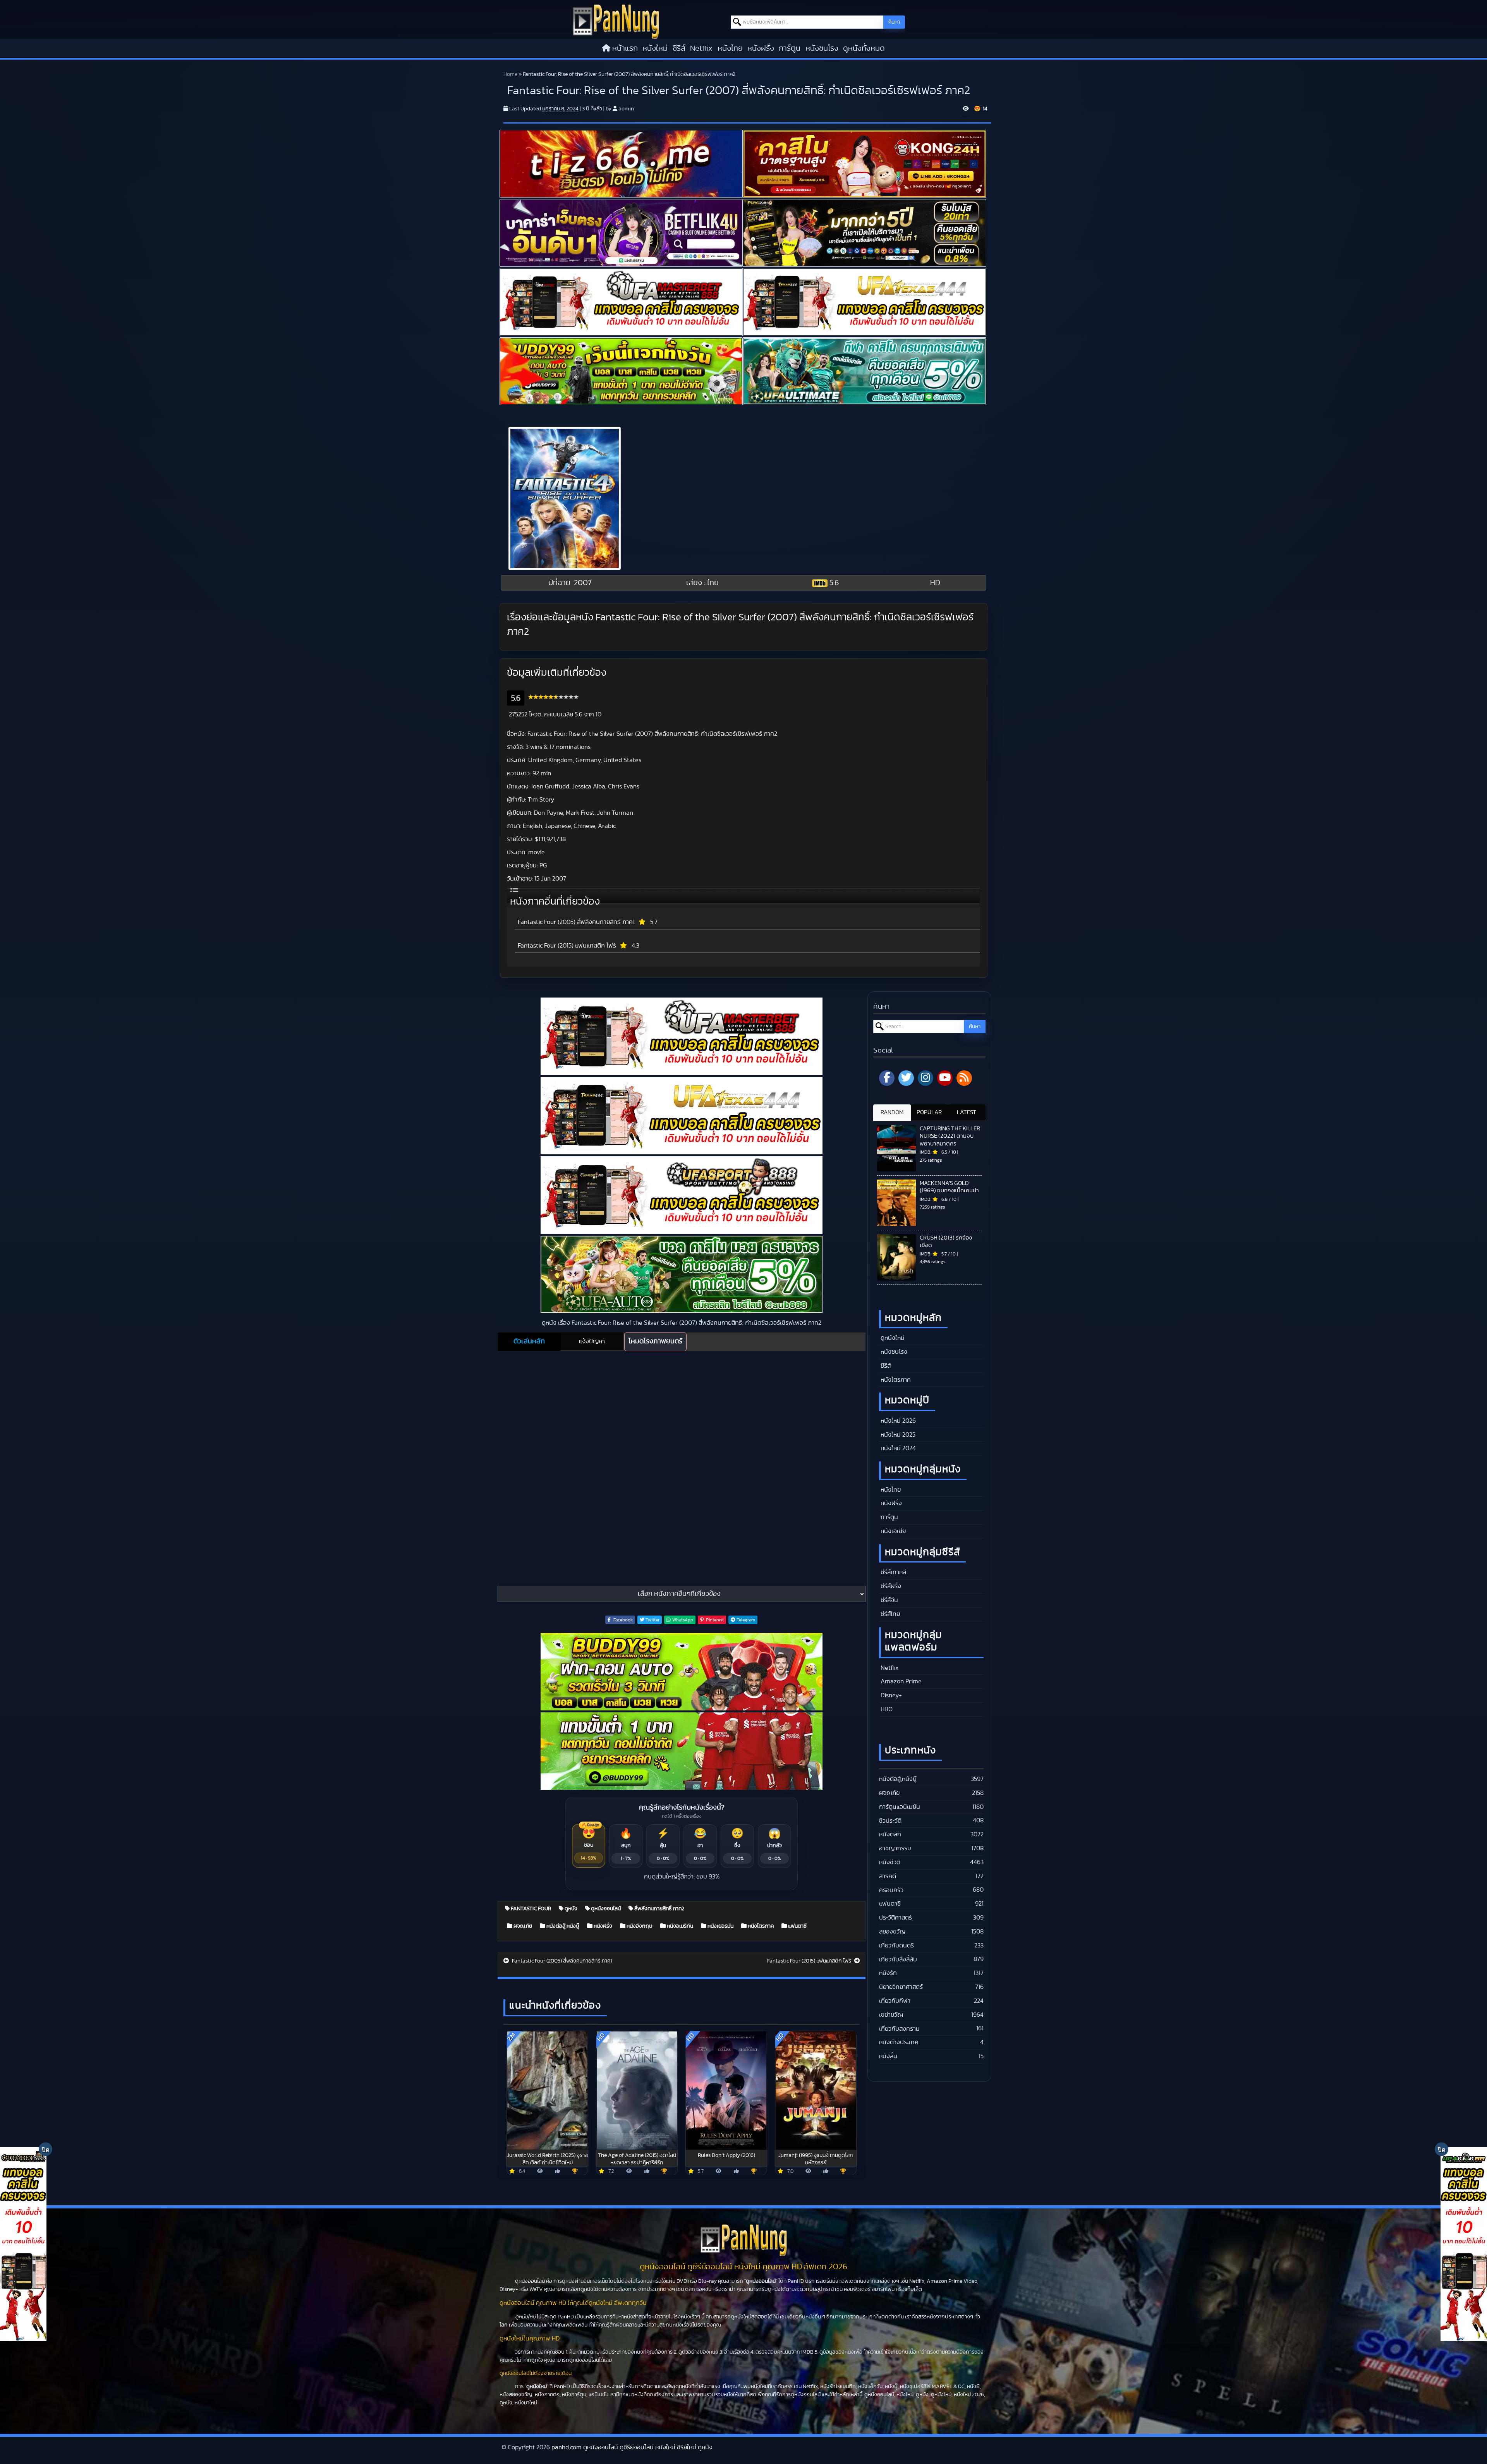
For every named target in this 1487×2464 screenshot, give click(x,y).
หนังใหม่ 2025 (897, 1435)
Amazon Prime (900, 1681)
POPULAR (929, 1112)
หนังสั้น (888, 2056)
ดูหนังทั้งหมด (864, 48)
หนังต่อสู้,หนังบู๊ (562, 1926)
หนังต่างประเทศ (899, 2042)
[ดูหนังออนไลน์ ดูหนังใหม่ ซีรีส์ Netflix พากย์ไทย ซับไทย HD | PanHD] (616, 21)
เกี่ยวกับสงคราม (899, 2029)
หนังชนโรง (822, 48)
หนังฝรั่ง (761, 48)
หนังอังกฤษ (639, 1926)
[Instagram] (926, 1078)
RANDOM (892, 1112)
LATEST (967, 1112)
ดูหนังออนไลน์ (605, 1909)
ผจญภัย (522, 1926)
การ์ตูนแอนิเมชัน (900, 1807)
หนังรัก (888, 1973)
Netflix (701, 48)
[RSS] (964, 1078)
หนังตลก (890, 1834)
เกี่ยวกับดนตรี (896, 1945)
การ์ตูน (790, 48)
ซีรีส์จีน (889, 1600)
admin (626, 109)
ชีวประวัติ (890, 1821)
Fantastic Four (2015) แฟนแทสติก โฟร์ (567, 946)
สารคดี (888, 1876)
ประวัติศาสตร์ (895, 1918)
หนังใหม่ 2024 (897, 1448)
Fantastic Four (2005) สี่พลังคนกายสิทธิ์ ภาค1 (576, 922)
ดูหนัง (570, 1909)
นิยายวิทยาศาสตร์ (901, 1987)
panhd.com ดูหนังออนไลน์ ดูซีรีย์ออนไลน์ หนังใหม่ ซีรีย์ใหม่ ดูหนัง (632, 2447)
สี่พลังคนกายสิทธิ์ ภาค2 (659, 1909)
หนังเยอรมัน (720, 1926)
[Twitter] (906, 1078)
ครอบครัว (891, 1890)
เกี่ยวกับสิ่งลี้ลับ (898, 1959)
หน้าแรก (625, 48)
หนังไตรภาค (760, 1926)
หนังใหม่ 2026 (897, 1421)
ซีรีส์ (679, 48)
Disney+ (890, 1695)
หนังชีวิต (890, 1862)
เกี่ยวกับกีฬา (895, 2001)
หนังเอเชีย (892, 1531)
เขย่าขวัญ (891, 2015)
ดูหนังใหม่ (892, 1338)
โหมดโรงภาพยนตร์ (655, 1341)
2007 (583, 583)
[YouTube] (945, 1078)
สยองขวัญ (892, 1932)
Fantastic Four (530, 1909)
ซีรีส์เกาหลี (893, 1572)
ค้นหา (894, 22)
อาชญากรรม (895, 1848)
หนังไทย (730, 48)
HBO (886, 1709)
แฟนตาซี (797, 1926)
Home (510, 74)
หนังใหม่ (655, 48)
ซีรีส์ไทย (889, 1614)
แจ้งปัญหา (592, 1341)
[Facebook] (887, 1078)
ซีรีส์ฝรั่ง (890, 1586)
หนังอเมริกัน (679, 1926)
